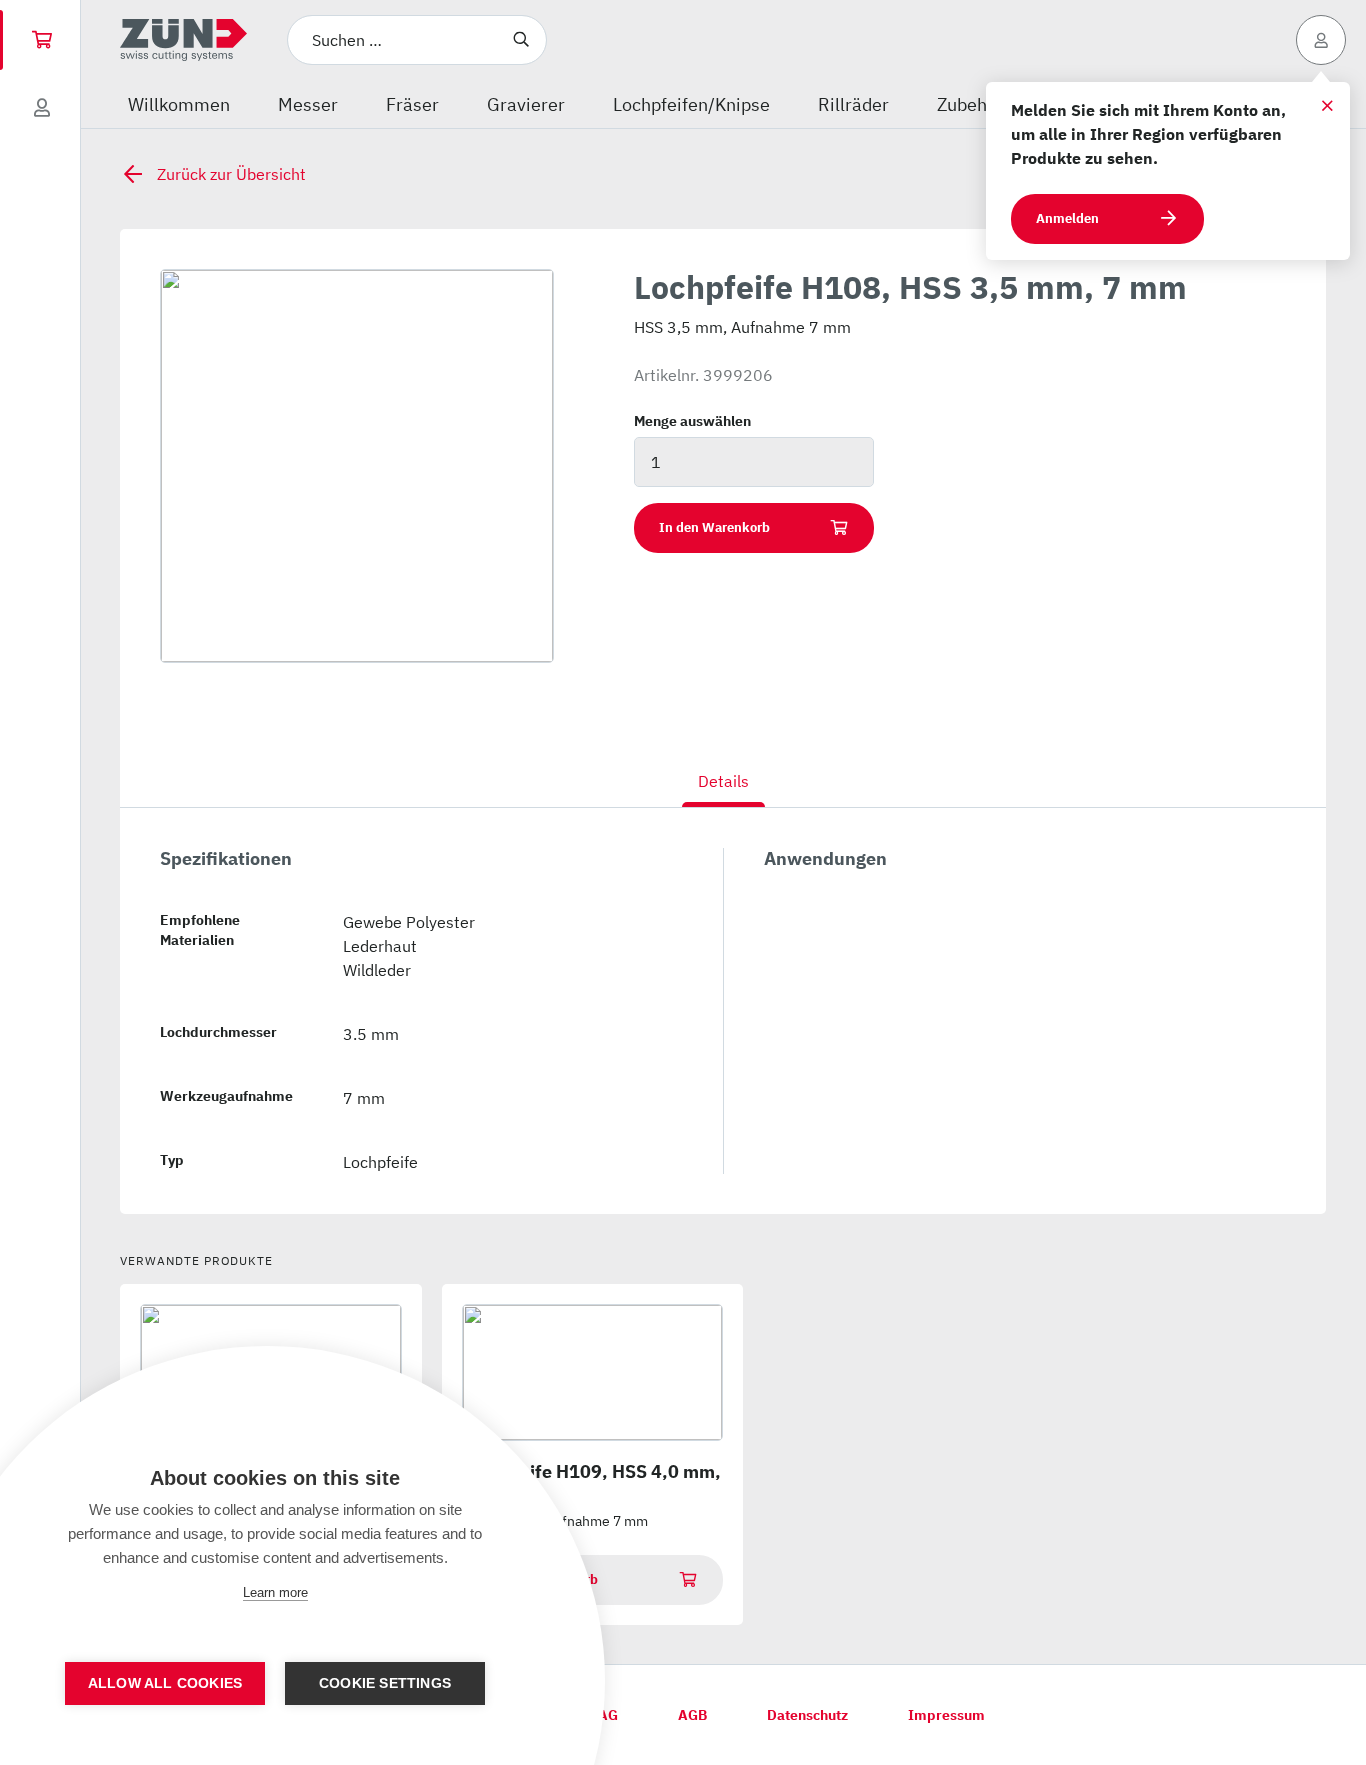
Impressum (946, 1715)
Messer (308, 104)
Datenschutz (807, 1715)
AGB (692, 1715)
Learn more (275, 1592)
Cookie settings (385, 1683)
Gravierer (526, 104)
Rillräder (853, 104)
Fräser (412, 104)
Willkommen (179, 104)
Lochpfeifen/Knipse (691, 104)
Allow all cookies (165, 1683)
